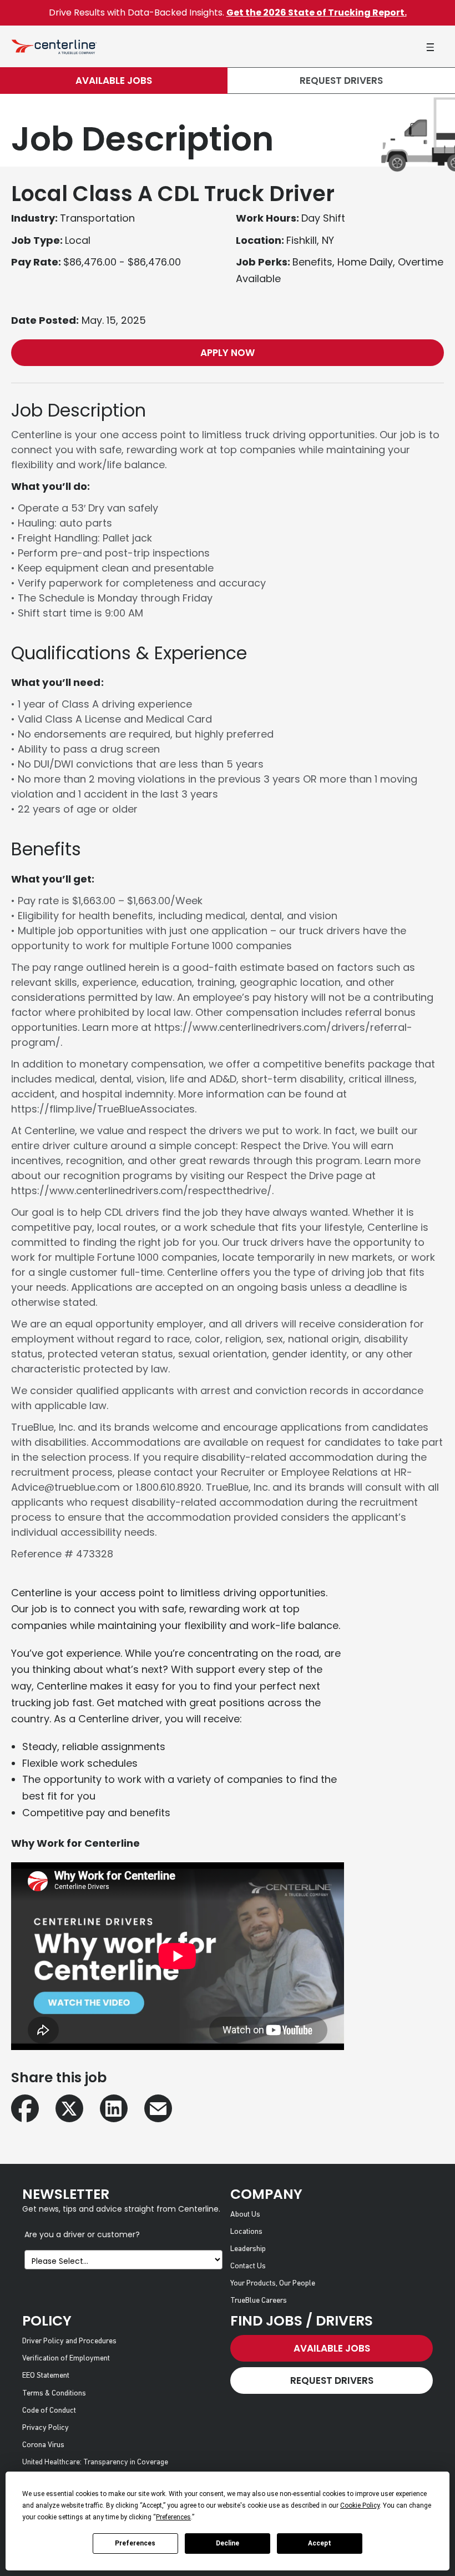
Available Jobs (114, 81)
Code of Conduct (49, 2411)
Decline (228, 2543)
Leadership (248, 2249)
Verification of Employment (66, 2359)
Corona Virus (43, 2445)
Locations (246, 2232)
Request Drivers (341, 81)
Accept (320, 2543)
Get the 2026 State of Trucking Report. (317, 12)
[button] (430, 47)
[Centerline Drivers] (54, 46)
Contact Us (248, 2266)
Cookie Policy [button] (360, 2505)
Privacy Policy (46, 2428)
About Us (245, 2215)
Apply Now (228, 353)
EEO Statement (46, 2376)
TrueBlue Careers (259, 2301)
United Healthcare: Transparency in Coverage (95, 2462)
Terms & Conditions (54, 2394)
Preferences (135, 2543)
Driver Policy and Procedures (69, 2341)
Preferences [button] (173, 2517)
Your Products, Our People (273, 2284)
